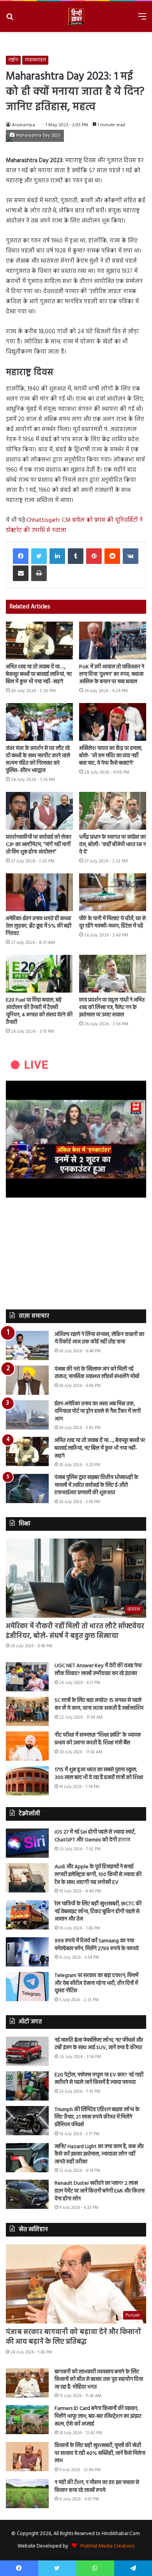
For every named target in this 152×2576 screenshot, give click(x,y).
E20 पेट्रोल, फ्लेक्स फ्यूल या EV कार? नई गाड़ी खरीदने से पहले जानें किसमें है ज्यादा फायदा (99, 2079)
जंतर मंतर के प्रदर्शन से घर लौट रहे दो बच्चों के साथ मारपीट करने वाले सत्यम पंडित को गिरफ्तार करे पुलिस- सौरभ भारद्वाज (38, 760)
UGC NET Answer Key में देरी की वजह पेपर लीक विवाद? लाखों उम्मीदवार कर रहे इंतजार (98, 1670)
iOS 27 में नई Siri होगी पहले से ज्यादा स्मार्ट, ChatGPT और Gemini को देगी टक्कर (95, 1836)
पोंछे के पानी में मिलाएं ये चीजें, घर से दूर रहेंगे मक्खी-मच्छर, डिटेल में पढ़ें (112, 922)
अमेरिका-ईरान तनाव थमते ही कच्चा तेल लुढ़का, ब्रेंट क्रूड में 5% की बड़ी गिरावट (39, 926)
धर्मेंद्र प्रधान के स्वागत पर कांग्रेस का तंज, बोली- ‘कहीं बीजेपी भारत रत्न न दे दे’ (112, 845)
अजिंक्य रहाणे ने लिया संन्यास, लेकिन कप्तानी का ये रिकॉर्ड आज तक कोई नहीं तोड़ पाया (99, 1338)
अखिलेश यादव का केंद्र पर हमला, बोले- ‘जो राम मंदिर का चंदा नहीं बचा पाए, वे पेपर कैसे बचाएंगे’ (111, 756)
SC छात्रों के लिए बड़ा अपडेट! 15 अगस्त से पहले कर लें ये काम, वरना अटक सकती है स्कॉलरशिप (99, 1704)
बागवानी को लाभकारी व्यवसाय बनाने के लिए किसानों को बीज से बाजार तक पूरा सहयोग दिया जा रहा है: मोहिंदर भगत (99, 2380)
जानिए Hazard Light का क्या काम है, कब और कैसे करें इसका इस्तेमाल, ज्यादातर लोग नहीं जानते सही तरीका (99, 2154)
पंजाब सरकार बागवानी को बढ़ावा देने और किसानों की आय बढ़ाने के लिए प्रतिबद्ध (73, 2337)
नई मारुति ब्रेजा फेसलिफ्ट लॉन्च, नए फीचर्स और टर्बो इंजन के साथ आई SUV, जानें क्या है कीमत (99, 2044)
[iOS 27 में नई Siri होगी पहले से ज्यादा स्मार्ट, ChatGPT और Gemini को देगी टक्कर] (27, 1843)
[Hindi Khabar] (76, 17)
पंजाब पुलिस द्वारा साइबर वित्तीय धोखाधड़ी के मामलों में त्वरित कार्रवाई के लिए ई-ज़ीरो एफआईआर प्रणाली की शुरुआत (96, 1485)
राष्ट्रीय (13, 60)
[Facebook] (21, 556)
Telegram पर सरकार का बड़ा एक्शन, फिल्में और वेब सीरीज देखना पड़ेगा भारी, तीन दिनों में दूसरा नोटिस (96, 1983)
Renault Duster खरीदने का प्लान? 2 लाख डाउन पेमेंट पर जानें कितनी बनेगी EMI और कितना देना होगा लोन (100, 2191)
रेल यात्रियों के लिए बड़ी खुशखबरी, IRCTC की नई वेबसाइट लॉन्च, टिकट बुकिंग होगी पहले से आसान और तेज (98, 1912)
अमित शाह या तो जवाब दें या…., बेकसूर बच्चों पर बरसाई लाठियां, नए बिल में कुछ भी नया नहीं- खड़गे (39, 674)
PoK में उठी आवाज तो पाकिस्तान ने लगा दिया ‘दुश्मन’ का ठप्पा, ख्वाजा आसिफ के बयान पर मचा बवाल (112, 674)
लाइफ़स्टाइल (35, 60)
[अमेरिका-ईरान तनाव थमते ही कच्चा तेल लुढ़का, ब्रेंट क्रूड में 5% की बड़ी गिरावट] (39, 892)
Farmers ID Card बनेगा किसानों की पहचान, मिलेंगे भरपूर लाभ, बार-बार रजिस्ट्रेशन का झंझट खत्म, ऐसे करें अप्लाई (98, 2416)
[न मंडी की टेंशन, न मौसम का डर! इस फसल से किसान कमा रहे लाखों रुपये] (27, 2494)
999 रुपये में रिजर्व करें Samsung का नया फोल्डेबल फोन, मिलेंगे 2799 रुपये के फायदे (97, 1945)
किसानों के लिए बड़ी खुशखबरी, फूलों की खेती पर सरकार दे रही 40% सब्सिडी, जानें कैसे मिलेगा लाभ (100, 2453)
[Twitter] (39, 556)
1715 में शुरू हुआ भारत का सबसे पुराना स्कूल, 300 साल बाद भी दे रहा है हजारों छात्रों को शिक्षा (99, 1774)
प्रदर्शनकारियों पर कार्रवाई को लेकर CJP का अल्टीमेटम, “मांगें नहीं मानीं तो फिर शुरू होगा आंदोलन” (39, 845)
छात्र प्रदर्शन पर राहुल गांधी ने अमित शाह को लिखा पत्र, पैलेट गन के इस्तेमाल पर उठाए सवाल (112, 1008)
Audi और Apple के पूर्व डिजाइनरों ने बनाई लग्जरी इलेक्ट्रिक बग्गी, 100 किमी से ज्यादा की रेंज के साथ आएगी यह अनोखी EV (98, 1875)
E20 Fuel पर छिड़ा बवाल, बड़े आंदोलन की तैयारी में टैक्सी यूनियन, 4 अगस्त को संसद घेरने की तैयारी (39, 1011)
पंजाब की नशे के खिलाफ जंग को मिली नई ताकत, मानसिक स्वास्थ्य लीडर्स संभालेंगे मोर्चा (97, 1373)
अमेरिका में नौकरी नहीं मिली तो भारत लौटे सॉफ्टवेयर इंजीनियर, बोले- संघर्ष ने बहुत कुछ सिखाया (75, 1631)
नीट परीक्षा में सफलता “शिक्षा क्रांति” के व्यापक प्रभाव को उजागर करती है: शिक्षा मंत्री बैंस (98, 1739)
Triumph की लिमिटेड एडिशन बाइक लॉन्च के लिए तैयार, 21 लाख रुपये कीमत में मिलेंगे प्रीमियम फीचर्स (97, 2117)
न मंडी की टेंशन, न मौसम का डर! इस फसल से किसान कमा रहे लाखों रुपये (97, 2487)
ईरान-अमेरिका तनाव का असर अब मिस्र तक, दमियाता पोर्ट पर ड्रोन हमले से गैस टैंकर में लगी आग (98, 1412)
